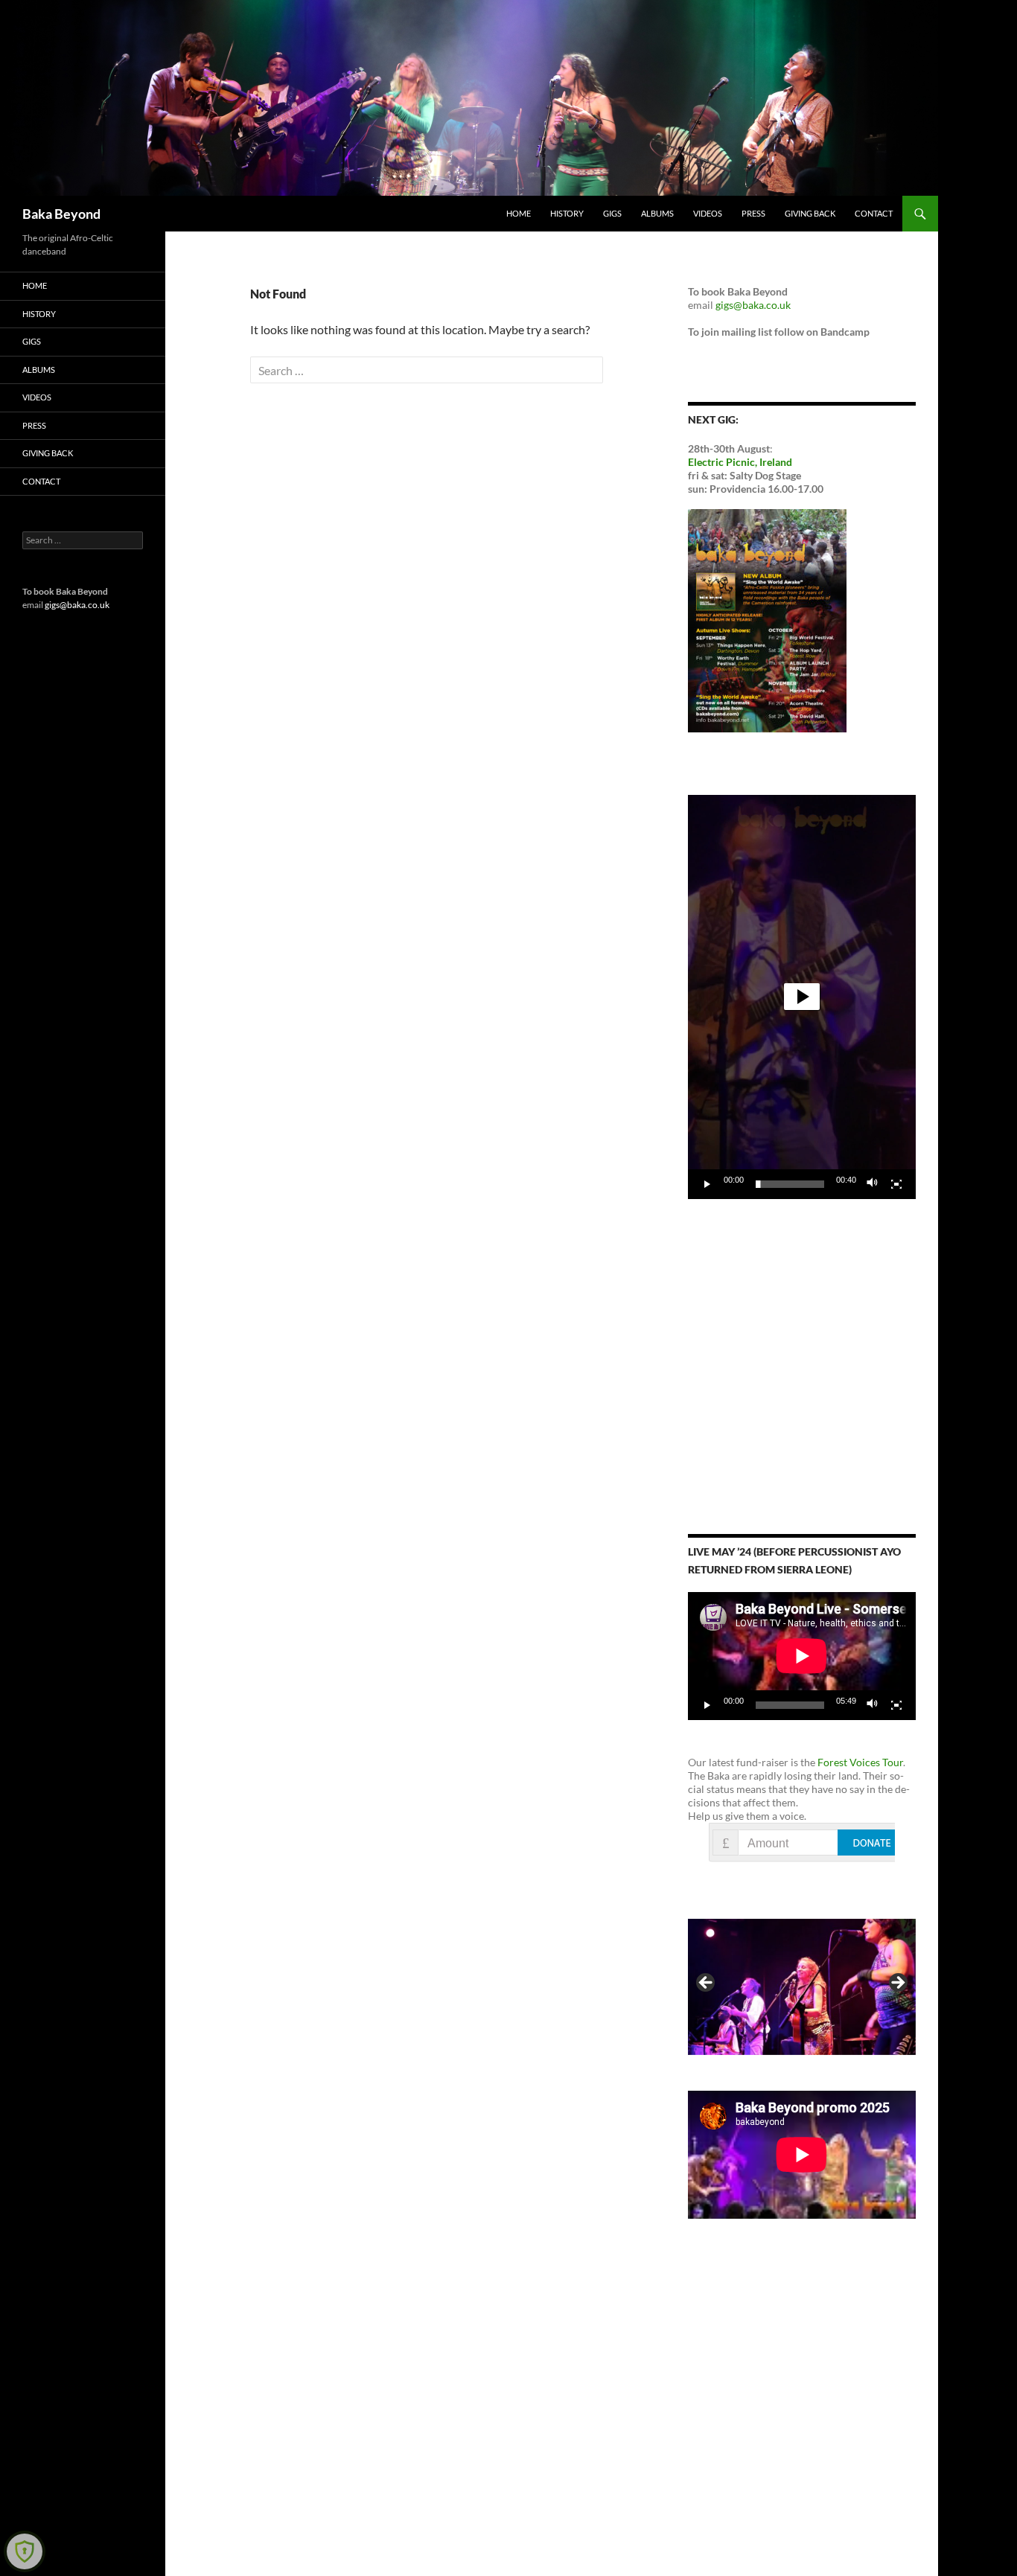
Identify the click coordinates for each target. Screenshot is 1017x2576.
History (567, 213)
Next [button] (897, 1984)
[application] (802, 997)
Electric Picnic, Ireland (740, 462)
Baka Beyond (61, 214)
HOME (519, 213)
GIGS (612, 213)
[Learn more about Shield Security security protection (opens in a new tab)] (25, 2551)
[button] (802, 997)
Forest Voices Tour (860, 1762)
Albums (657, 213)
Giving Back (810, 213)
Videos (708, 213)
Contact (874, 213)
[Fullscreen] (896, 1184)
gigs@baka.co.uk (753, 305)
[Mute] (873, 1184)
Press (753, 213)
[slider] (790, 1184)
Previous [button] (707, 1984)
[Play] (707, 1184)
